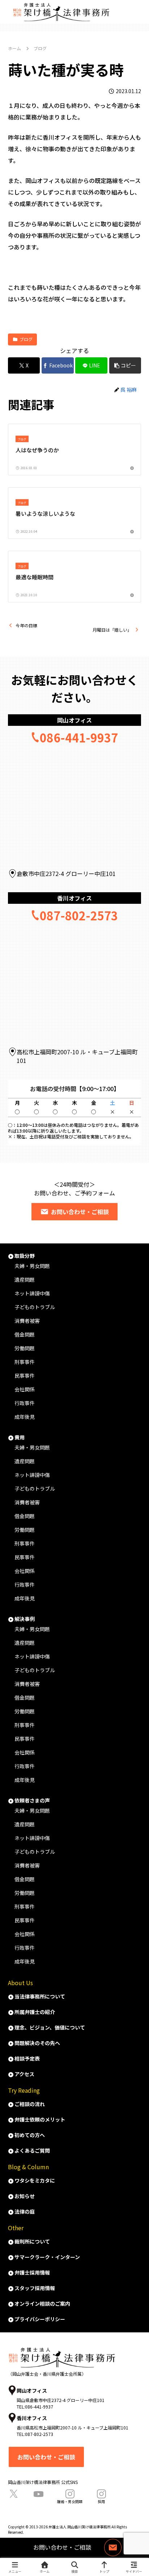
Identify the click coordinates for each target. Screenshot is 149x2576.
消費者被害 (27, 1321)
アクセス (24, 2074)
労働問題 (25, 1348)
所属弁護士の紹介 (35, 2012)
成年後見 (25, 1417)
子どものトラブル (35, 1488)
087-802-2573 (79, 915)
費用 (20, 1437)
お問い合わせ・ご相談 (80, 1212)
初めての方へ (30, 2135)
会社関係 (25, 1389)
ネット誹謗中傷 (32, 1475)
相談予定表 (27, 2058)
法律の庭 (25, 2211)
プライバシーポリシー (40, 2319)
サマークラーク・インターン (47, 2257)
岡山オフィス (74, 720)
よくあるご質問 (32, 2150)
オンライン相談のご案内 (42, 2303)
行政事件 (25, 1403)
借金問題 (25, 1334)
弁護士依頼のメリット (40, 2119)
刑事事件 (25, 1362)
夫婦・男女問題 (32, 1266)
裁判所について (32, 2241)
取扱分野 (25, 1256)
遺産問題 (25, 1280)
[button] (125, 365)
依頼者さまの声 (32, 1800)
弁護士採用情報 (32, 2272)
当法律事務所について (40, 1996)
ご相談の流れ (30, 2104)
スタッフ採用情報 (35, 2288)
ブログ (26, 339)
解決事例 (25, 1619)
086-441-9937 (79, 737)
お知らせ (25, 2196)
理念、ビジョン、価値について (50, 2027)
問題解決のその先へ (37, 2043)
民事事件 (25, 1376)
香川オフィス (74, 898)
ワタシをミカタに (35, 2180)
